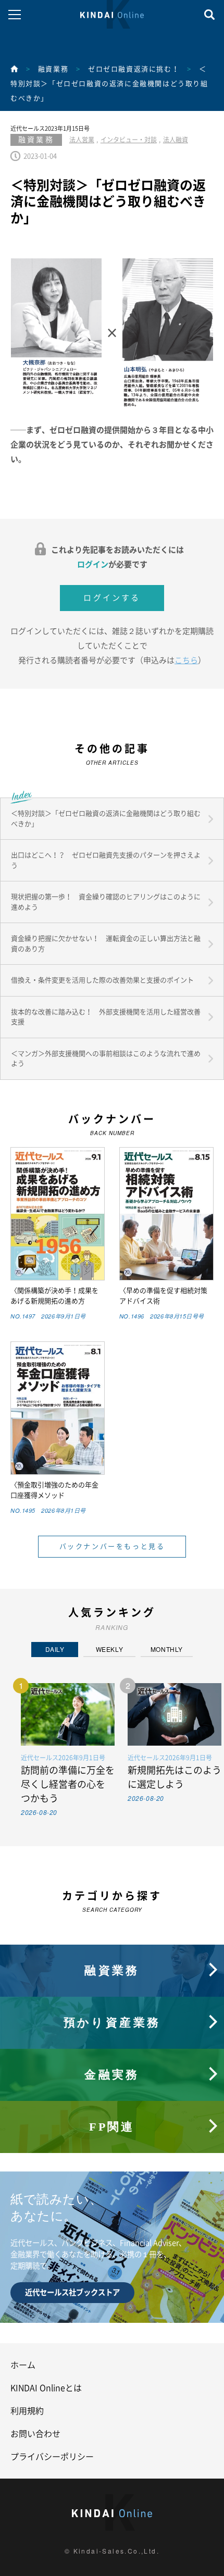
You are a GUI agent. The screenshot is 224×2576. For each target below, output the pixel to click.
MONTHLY (167, 1649)
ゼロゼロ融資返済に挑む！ (134, 69)
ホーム (23, 2365)
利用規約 (27, 2411)
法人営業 (82, 140)
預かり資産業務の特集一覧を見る (112, 2002)
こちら (186, 660)
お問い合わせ (35, 2434)
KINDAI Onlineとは (46, 2388)
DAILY (55, 1649)
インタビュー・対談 (129, 140)
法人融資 (176, 140)
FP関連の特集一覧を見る (112, 2106)
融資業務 (53, 69)
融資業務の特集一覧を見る (112, 1950)
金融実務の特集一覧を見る (112, 2054)
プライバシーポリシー (52, 2457)
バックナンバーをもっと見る (112, 1546)
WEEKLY (110, 1649)
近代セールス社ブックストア (72, 2292)
